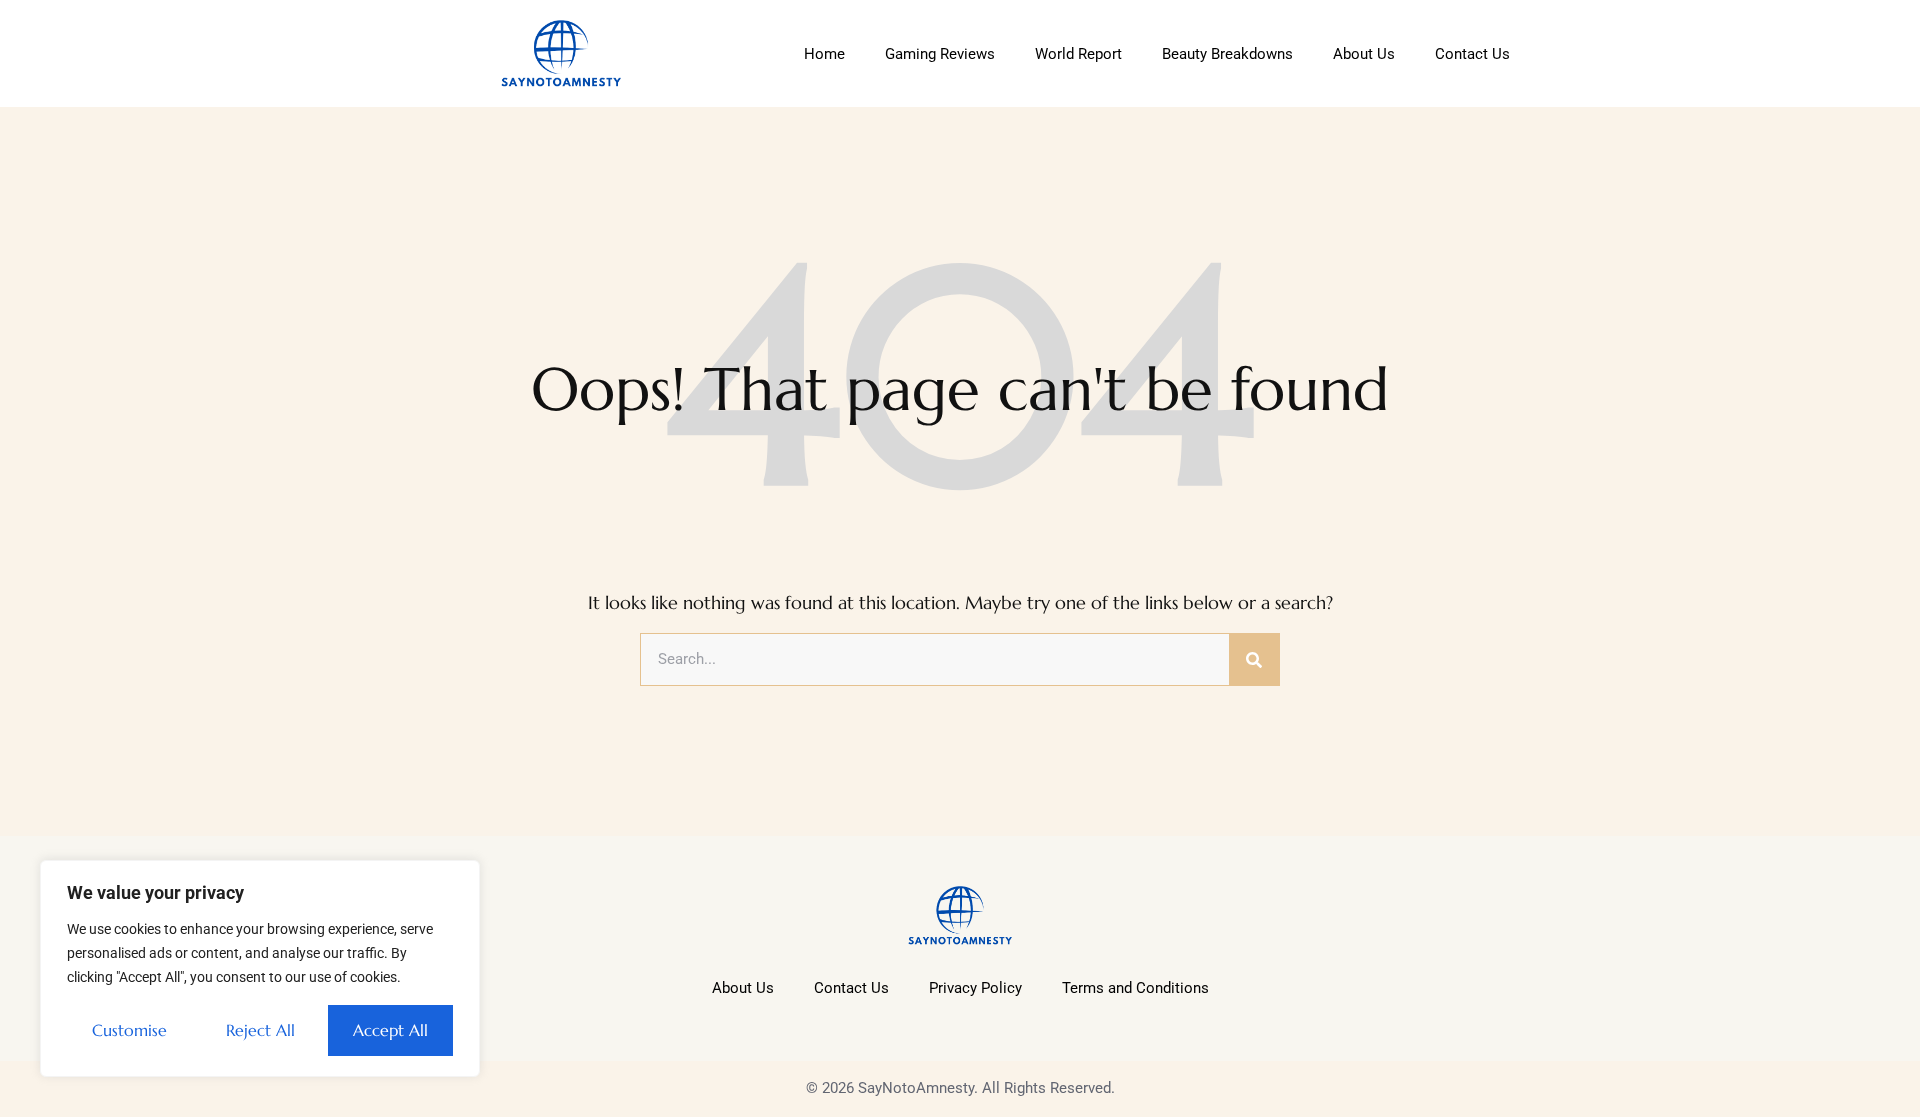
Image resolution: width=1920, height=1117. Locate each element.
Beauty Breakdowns (1227, 54)
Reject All (260, 1030)
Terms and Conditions (1135, 988)
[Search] (1254, 660)
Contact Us (1472, 54)
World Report (1078, 54)
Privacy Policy (975, 988)
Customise (129, 1030)
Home (824, 54)
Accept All (390, 1030)
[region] (260, 968)
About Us (1364, 54)
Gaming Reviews (940, 54)
